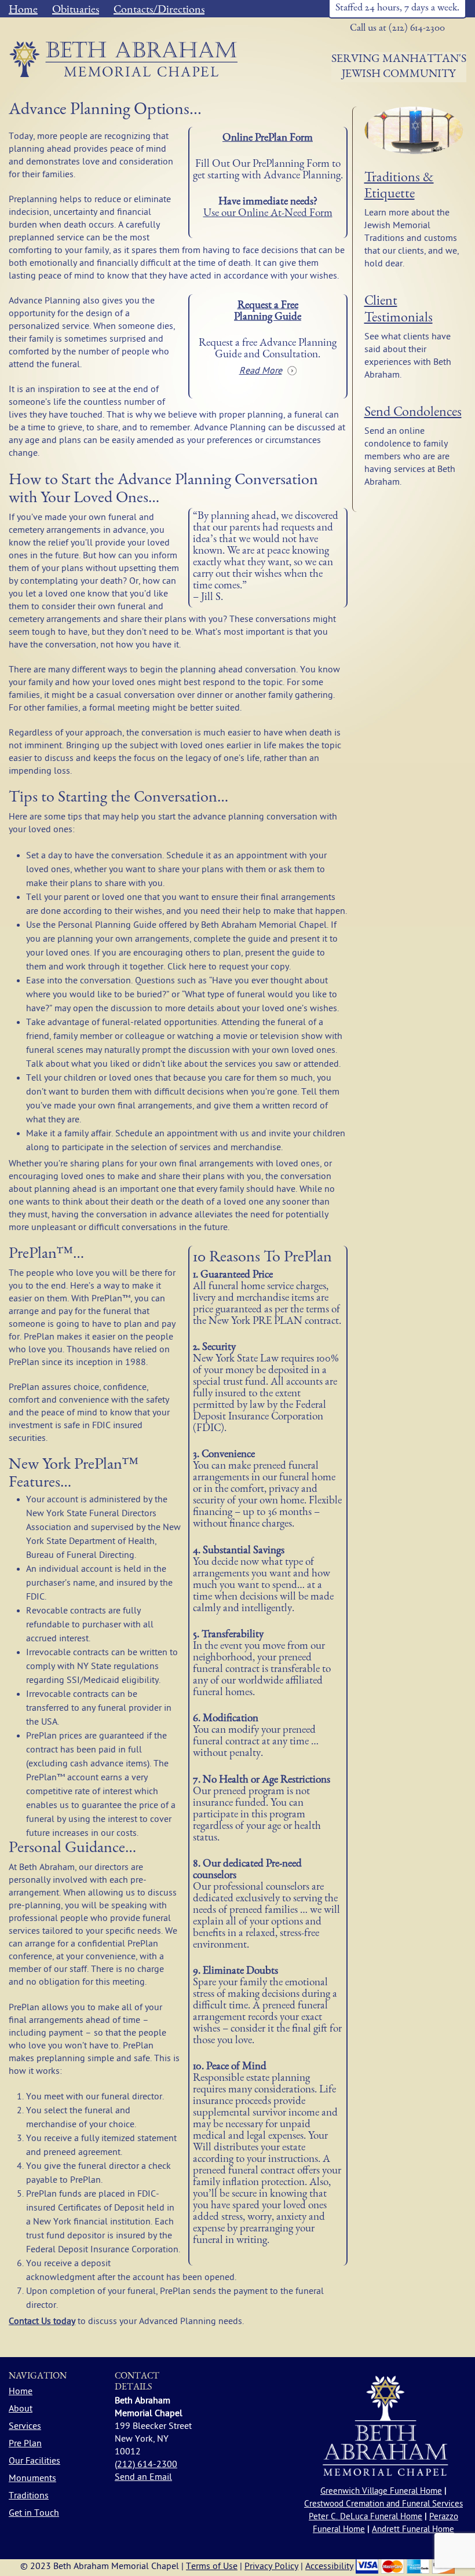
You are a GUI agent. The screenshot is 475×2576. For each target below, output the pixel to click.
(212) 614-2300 (146, 2464)
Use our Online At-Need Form (268, 214)
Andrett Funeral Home (413, 2529)
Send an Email (143, 2477)
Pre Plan (25, 2443)
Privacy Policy (271, 2566)
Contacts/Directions (159, 10)
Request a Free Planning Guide (268, 312)
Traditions (29, 2495)
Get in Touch (34, 2513)
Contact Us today (42, 2321)
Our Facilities (34, 2461)
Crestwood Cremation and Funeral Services (383, 2504)
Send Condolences (413, 413)
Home (23, 10)
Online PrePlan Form (268, 139)
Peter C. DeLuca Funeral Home (366, 2517)
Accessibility (329, 2566)
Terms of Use (212, 2566)
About (21, 2409)
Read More (261, 371)
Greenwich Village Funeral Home (381, 2491)
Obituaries (76, 10)
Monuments (32, 2478)
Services (25, 2426)
